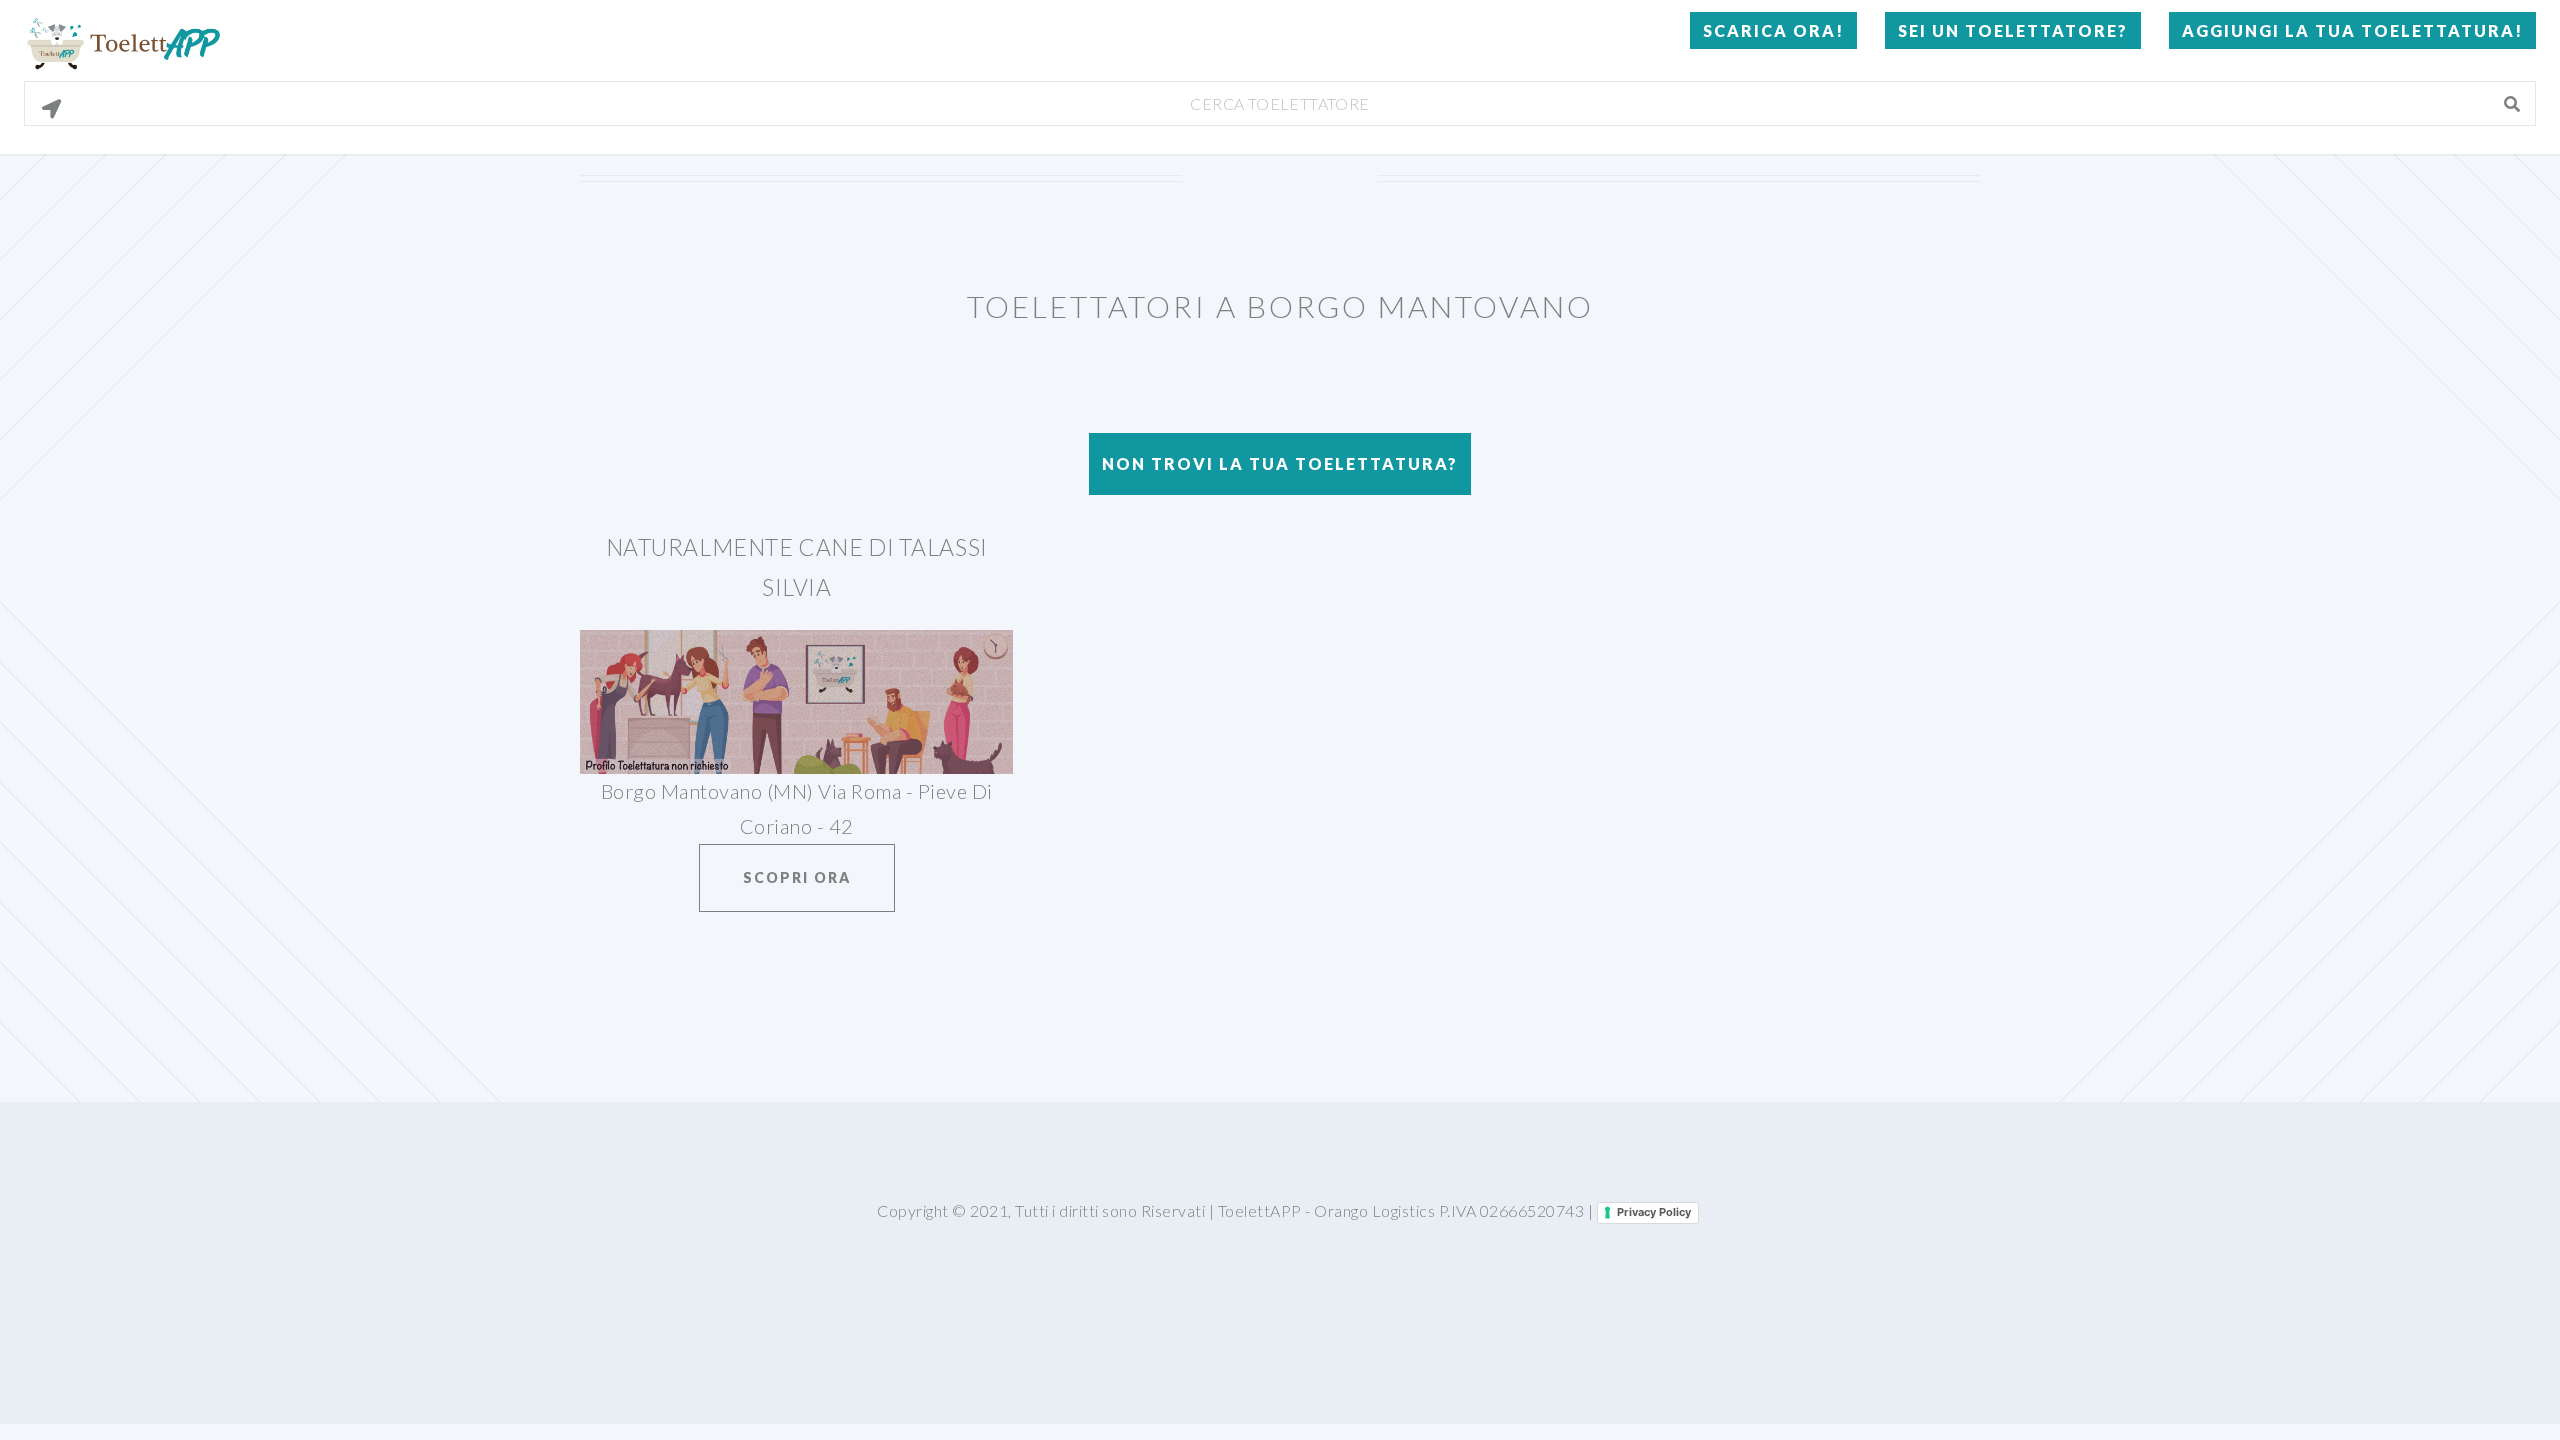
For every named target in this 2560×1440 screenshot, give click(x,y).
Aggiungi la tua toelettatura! (2352, 30)
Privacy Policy (1654, 1212)
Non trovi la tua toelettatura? (1280, 463)
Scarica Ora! (1773, 30)
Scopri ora (797, 877)
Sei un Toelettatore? (2013, 30)
